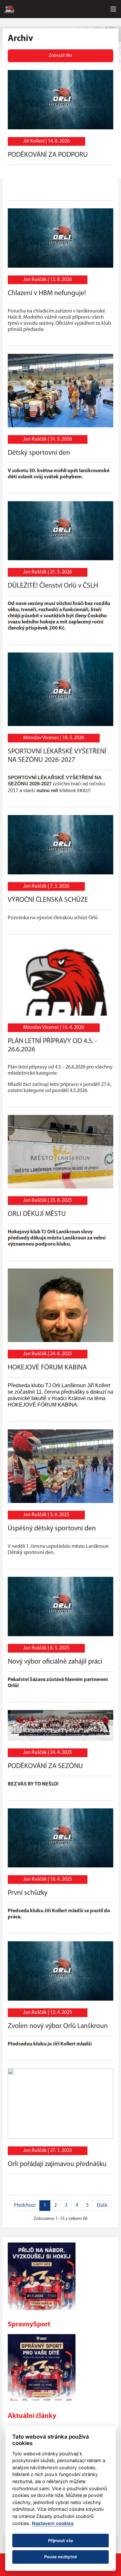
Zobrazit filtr (60, 56)
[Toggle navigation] (113, 9)
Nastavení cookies (53, 2523)
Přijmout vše (61, 2541)
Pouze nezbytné (61, 2557)
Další (102, 2205)
